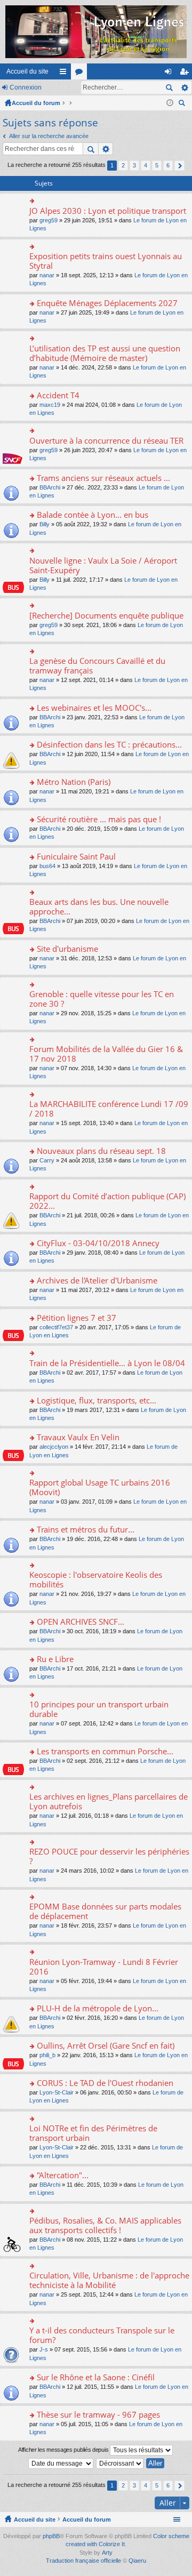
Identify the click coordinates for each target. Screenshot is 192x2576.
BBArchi (50, 487)
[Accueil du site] (96, 32)
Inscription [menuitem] (186, 74)
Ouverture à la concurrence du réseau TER (106, 441)
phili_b (47, 2055)
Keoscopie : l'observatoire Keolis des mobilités (96, 1580)
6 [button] (168, 165)
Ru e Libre (55, 1659)
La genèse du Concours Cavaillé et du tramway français (97, 666)
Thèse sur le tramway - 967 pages (98, 2415)
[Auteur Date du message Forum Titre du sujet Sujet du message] (61, 2463)
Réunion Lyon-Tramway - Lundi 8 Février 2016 (104, 1967)
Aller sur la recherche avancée (49, 136)
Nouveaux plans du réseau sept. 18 (101, 1151)
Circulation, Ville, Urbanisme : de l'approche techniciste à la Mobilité (109, 2280)
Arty (107, 2553)
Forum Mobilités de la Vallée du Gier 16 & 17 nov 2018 (106, 1054)
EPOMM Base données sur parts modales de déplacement (105, 1911)
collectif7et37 (56, 1327)
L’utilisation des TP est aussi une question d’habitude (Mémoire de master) (105, 353)
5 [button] (157, 165)
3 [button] (134, 165)
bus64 (47, 866)
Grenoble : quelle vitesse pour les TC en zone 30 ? (102, 999)
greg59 (49, 220)
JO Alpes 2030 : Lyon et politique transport (108, 211)
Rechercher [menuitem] (183, 104)
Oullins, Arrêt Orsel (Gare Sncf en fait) (106, 2046)
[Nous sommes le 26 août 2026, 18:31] (170, 103)
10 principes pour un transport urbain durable (99, 1709)
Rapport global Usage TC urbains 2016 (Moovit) (100, 1487)
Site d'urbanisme (67, 949)
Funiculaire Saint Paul (76, 857)
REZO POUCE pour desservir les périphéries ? (109, 1856)
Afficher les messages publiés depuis (64, 2450)
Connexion (26, 87)
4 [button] (146, 165)
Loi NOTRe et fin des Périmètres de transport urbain (93, 2133)
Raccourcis (65, 74)
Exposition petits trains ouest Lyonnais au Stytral (106, 261)
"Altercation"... (63, 2175)
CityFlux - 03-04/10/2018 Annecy (98, 1243)
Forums (81, 74)
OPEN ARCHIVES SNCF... (81, 1622)
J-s (44, 2349)
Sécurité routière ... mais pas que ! (99, 819)
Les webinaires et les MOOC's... (94, 708)
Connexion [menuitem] (170, 74)
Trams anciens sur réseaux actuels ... (103, 478)
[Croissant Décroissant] (120, 2463)
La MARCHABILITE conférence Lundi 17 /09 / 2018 (109, 1109)
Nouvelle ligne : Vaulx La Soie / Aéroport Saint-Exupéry (103, 565)
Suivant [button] (179, 166)
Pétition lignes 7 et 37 (77, 1318)
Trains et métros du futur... (86, 1530)
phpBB (51, 2536)
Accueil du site (27, 71)
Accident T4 (58, 395)
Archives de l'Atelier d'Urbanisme (97, 1281)
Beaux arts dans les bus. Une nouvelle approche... (99, 907)
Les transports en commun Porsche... (105, 1751)
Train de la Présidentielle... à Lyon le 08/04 (107, 1363)
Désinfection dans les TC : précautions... (109, 745)
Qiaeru (137, 2561)
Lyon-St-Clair (57, 2092)
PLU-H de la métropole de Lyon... (98, 2008)
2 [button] (123, 165)
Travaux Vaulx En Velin (78, 1437)
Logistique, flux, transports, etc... (97, 1401)
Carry (47, 1160)
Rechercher (169, 87)
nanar (47, 275)
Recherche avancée (184, 87)
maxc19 (50, 405)
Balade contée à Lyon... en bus (93, 515)
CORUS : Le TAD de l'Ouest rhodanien (105, 2083)
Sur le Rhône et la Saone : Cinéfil (96, 2377)
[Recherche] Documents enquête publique (106, 616)
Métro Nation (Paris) (74, 782)
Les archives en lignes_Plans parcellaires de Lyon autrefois (109, 1801)
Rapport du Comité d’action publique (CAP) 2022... (107, 1201)
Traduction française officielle (83, 2561)
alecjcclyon (54, 1447)
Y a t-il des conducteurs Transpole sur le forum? (102, 2335)
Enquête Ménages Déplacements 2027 (107, 303)
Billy (45, 524)
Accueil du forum (36, 103)
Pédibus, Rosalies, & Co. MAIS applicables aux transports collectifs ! (105, 2225)
